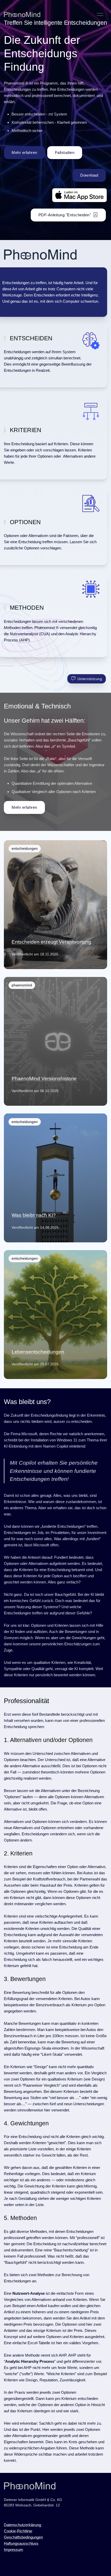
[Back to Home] (22, 14)
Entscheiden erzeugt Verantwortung (51, 942)
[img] (55, 905)
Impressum (14, 2550)
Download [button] (89, 175)
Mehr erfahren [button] (24, 152)
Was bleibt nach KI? (34, 1215)
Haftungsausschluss (21, 2543)
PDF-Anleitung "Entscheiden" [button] (65, 215)
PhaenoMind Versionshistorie (44, 1079)
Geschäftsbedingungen (23, 2537)
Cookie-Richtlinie (18, 2531)
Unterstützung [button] (90, 679)
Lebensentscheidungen (38, 1352)
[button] (100, 14)
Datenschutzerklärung (22, 2525)
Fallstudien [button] (65, 152)
